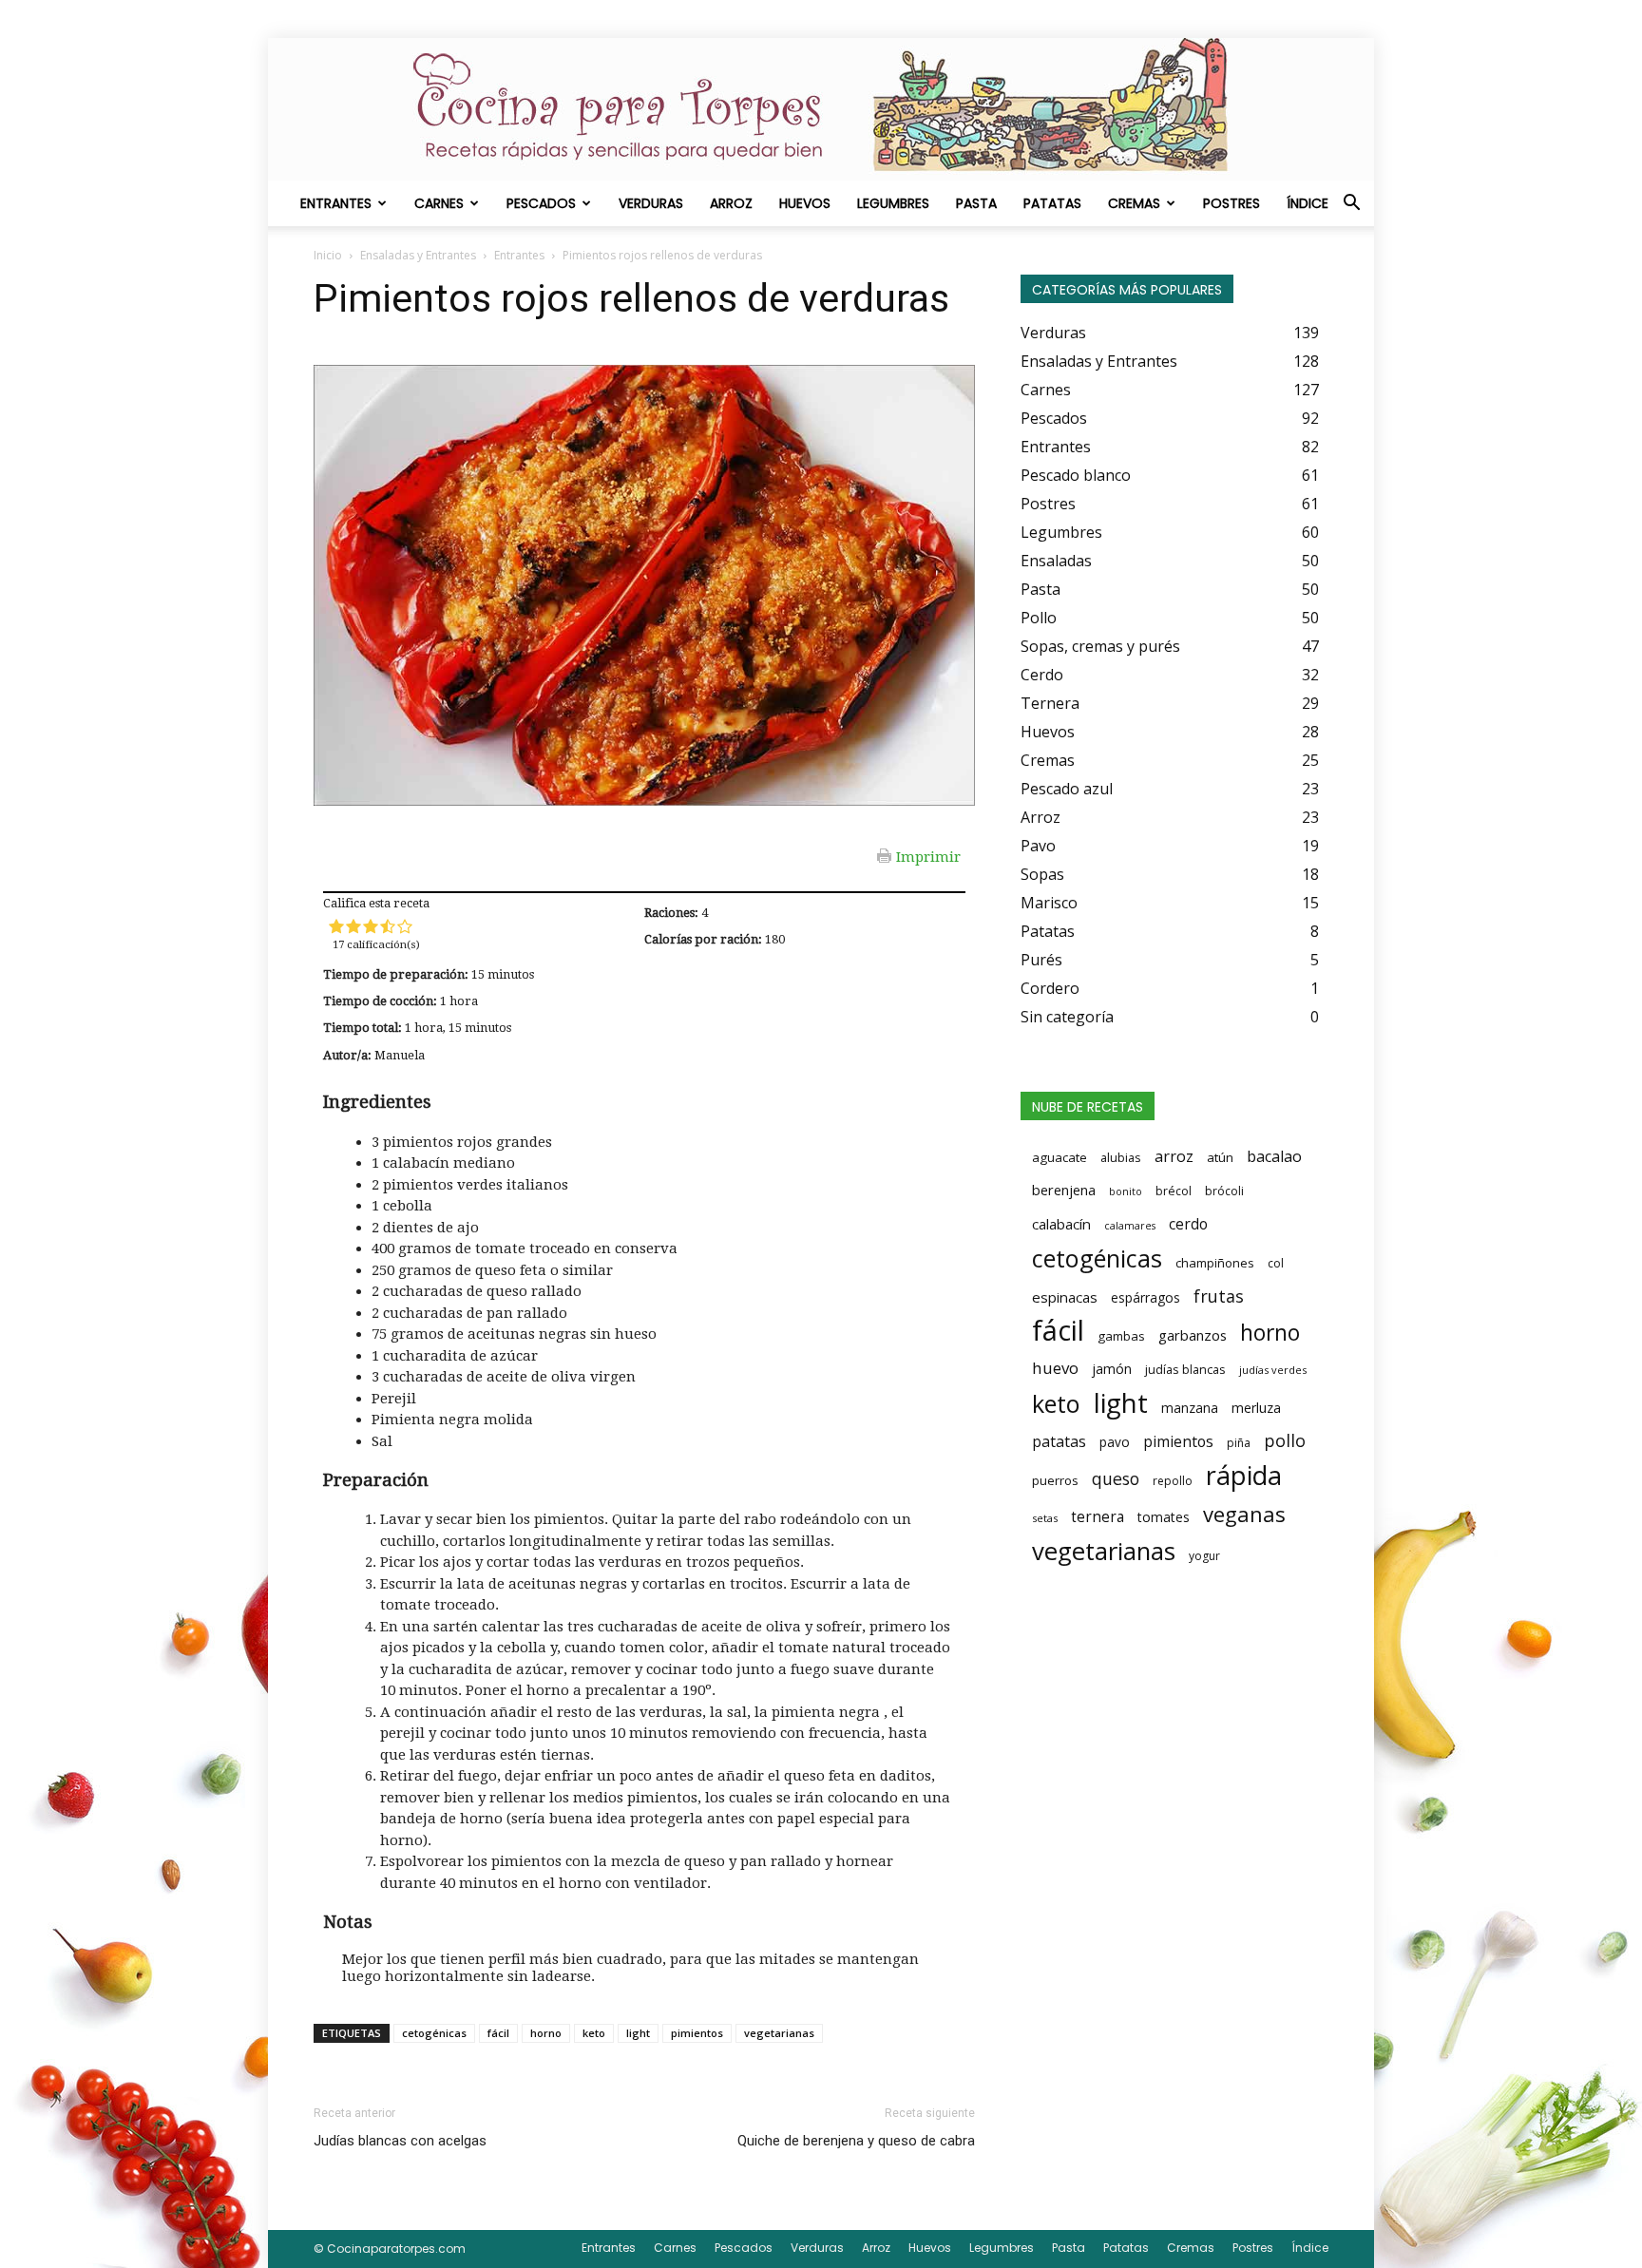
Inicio (328, 255)
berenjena (1064, 1190)
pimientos (697, 2033)
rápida (1244, 1476)
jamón (1112, 1369)
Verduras (651, 203)
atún (1220, 1157)
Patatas (1052, 203)
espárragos (1146, 1297)
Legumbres (893, 203)
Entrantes (336, 203)
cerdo (1188, 1224)
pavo (1115, 1442)
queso (1116, 1478)
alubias (1121, 1157)
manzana (1190, 1408)
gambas (1121, 1336)
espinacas (1065, 1297)
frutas (1219, 1296)
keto (594, 2033)
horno (546, 2033)
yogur (1204, 1556)
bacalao (1274, 1156)
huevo (1055, 1368)
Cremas (1134, 203)
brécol (1174, 1191)
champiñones (1215, 1263)
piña (1239, 1443)
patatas (1059, 1441)
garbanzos (1193, 1335)
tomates (1164, 1517)
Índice (1308, 203)
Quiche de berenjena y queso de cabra (856, 2141)
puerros (1055, 1480)
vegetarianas (779, 2033)
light (638, 2033)
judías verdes (1273, 1370)
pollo (1285, 1440)
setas (1045, 1518)
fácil (498, 2033)
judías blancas (1185, 1369)
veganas (1244, 1514)
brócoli (1224, 1191)
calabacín (1061, 1224)
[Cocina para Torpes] (821, 109)
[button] (1351, 204)
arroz (1174, 1156)
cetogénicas (434, 2033)
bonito (1126, 1191)
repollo (1173, 1481)
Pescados (541, 203)
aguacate (1060, 1157)
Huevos (805, 203)
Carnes (439, 203)
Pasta (976, 203)
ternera (1098, 1517)
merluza (1256, 1408)
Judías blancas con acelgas (400, 2141)
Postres (1231, 203)
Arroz (731, 203)
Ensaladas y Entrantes (418, 255)
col (1276, 1263)
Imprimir (928, 856)
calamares (1130, 1226)
